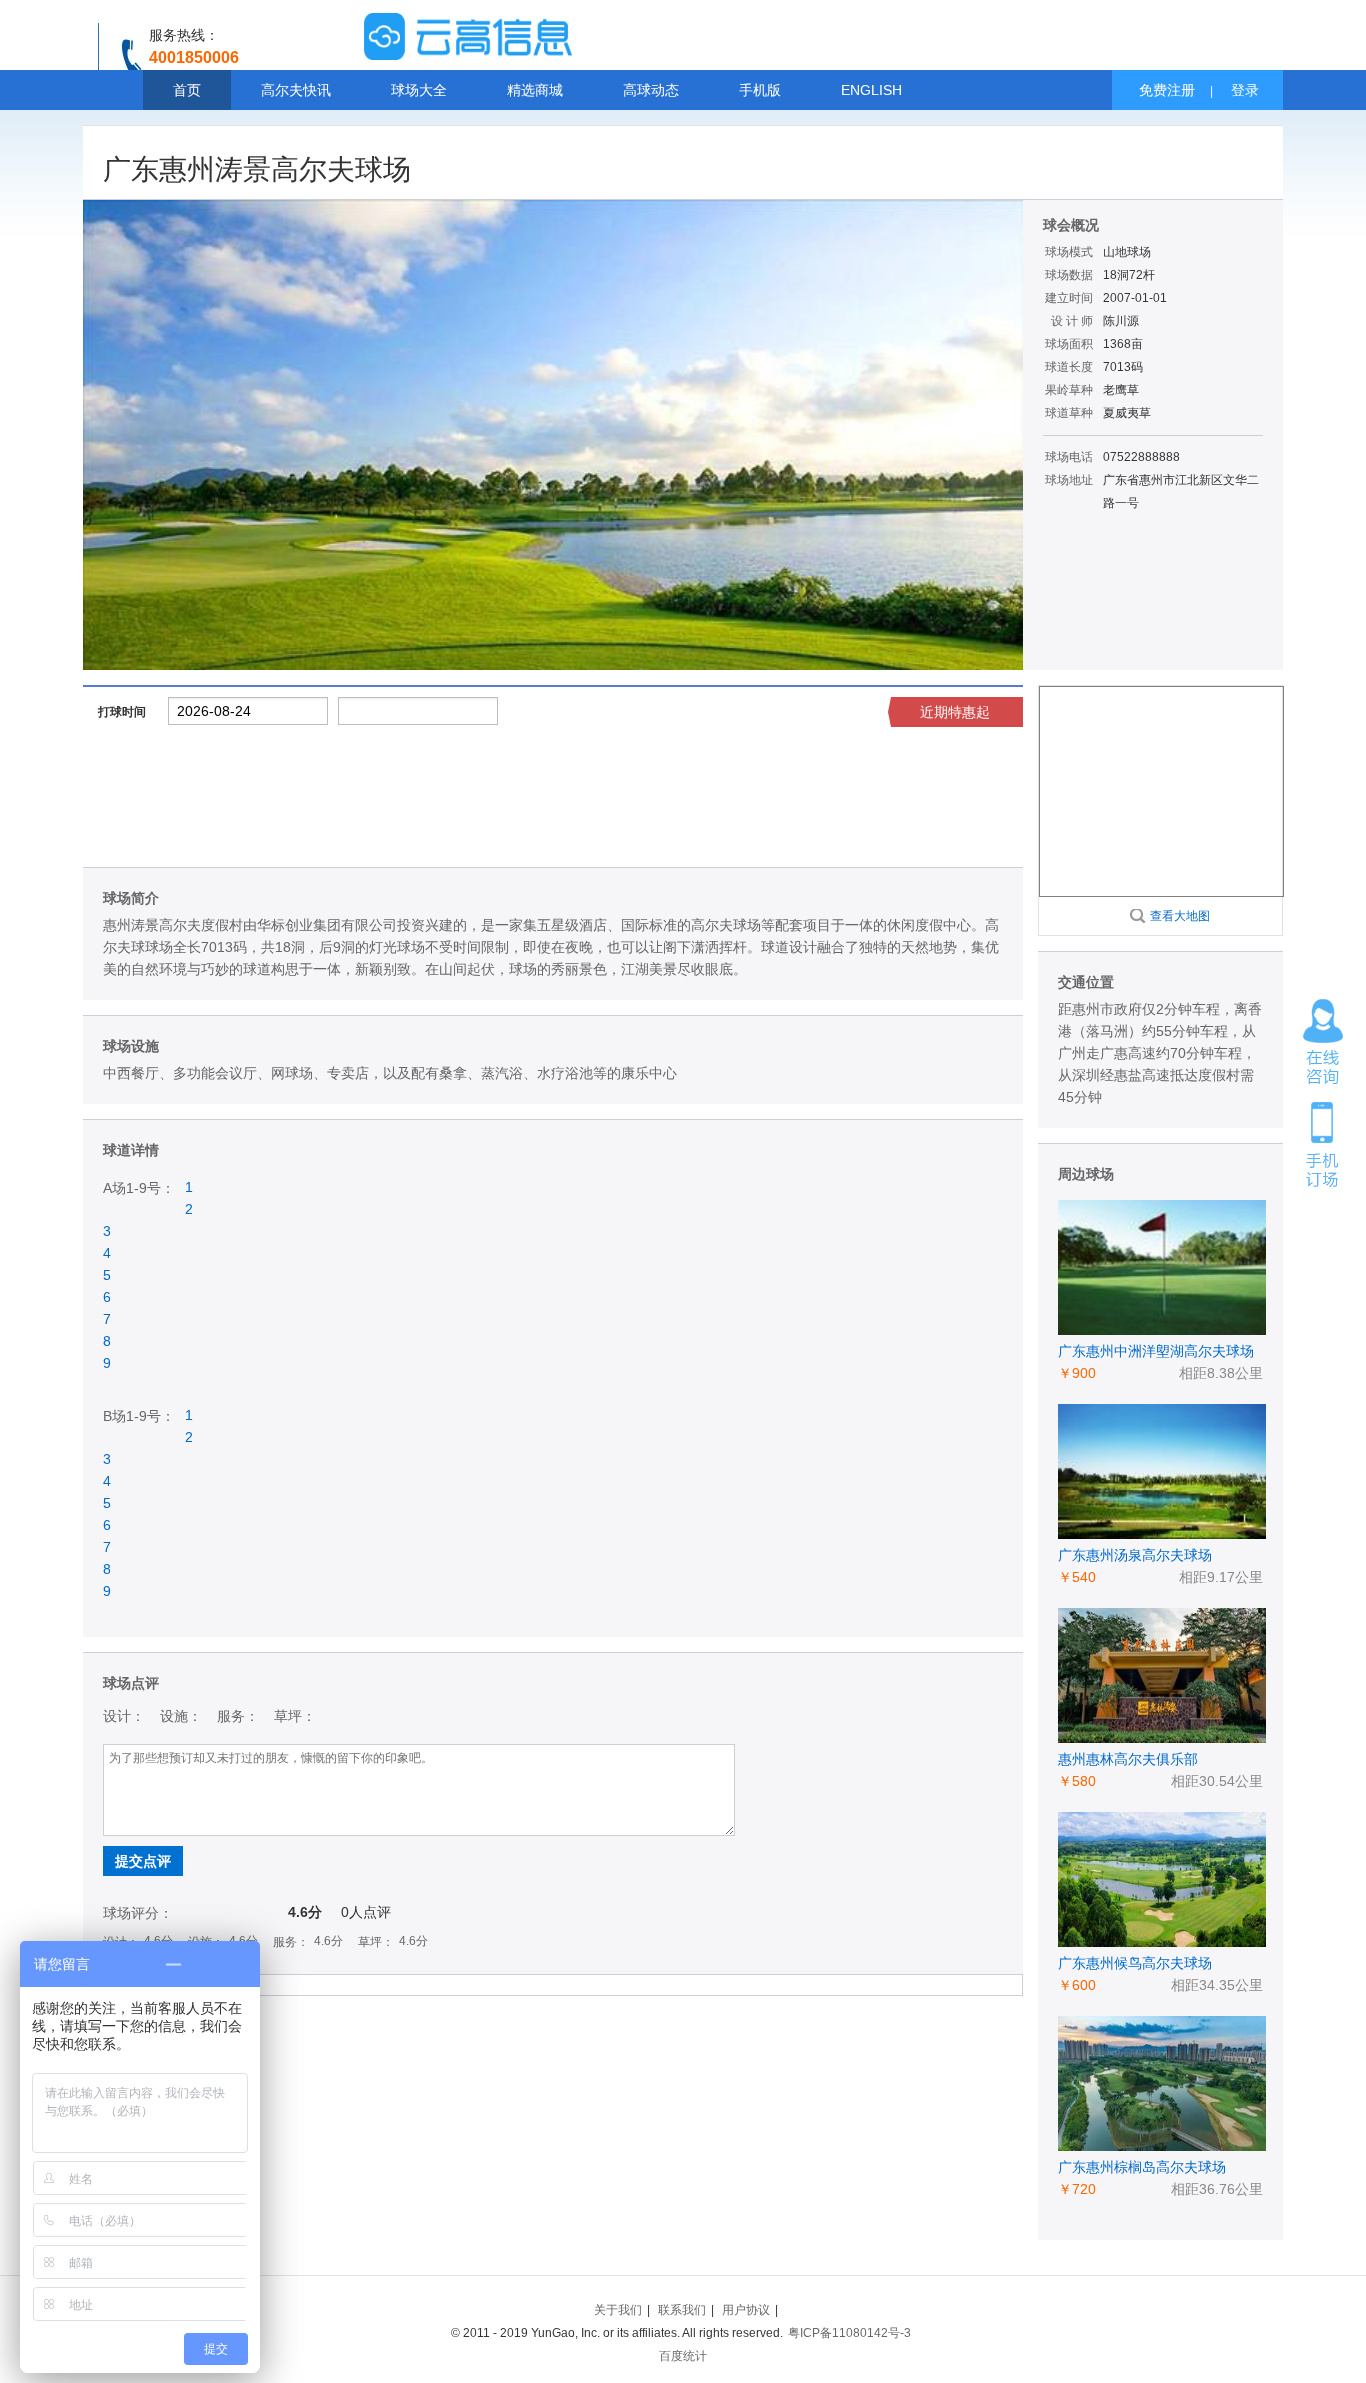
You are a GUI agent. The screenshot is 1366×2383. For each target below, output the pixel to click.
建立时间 (1069, 298)
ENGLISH (871, 90)
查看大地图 (1180, 916)
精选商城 (535, 90)
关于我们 (618, 2310)
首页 (187, 90)
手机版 (760, 90)
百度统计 (683, 2356)
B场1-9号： (139, 1416)
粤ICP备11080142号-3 (849, 2333)
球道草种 (1069, 413)
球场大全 (419, 90)
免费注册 (1167, 90)
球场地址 (1069, 480)
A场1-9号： (139, 1188)
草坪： (295, 1716)
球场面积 (1069, 344)
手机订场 (1323, 1143)
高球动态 (651, 90)
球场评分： (138, 1913)
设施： (181, 1716)
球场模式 (1069, 252)
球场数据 (1069, 275)
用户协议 (746, 2310)
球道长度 (1069, 367)
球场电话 (1069, 457)
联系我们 (682, 2310)
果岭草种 (1069, 390)
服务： (238, 1716)
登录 (1245, 90)
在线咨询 (1323, 1042)
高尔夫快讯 (296, 90)
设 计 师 (1072, 321)
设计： (124, 1716)
